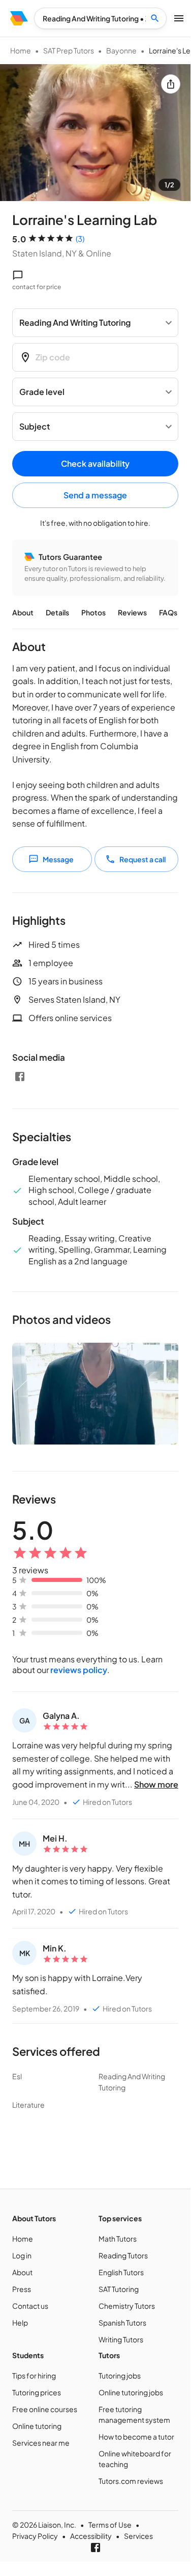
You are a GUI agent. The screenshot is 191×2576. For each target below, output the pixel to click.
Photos (93, 612)
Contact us (30, 2306)
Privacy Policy (35, 2536)
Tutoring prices (37, 2392)
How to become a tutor (136, 2437)
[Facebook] (20, 1077)
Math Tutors (118, 2239)
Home (21, 50)
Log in (22, 2255)
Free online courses (45, 2409)
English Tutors (121, 2272)
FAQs (168, 612)
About (23, 612)
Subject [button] (35, 426)
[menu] (19, 18)
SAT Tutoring (119, 2289)
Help (20, 2323)
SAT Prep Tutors (69, 50)
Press (22, 2289)
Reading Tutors (123, 2255)
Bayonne (121, 50)
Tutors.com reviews (131, 2481)
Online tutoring (37, 2426)
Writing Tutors (121, 2339)
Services (138, 2536)
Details (57, 612)
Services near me (41, 2443)
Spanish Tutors (122, 2323)
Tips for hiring (34, 2375)
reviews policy (79, 1670)
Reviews (132, 612)
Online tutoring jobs (131, 2392)
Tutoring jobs (120, 2375)
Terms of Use (110, 2525)
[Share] (171, 84)
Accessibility (91, 2536)
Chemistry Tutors (127, 2306)
